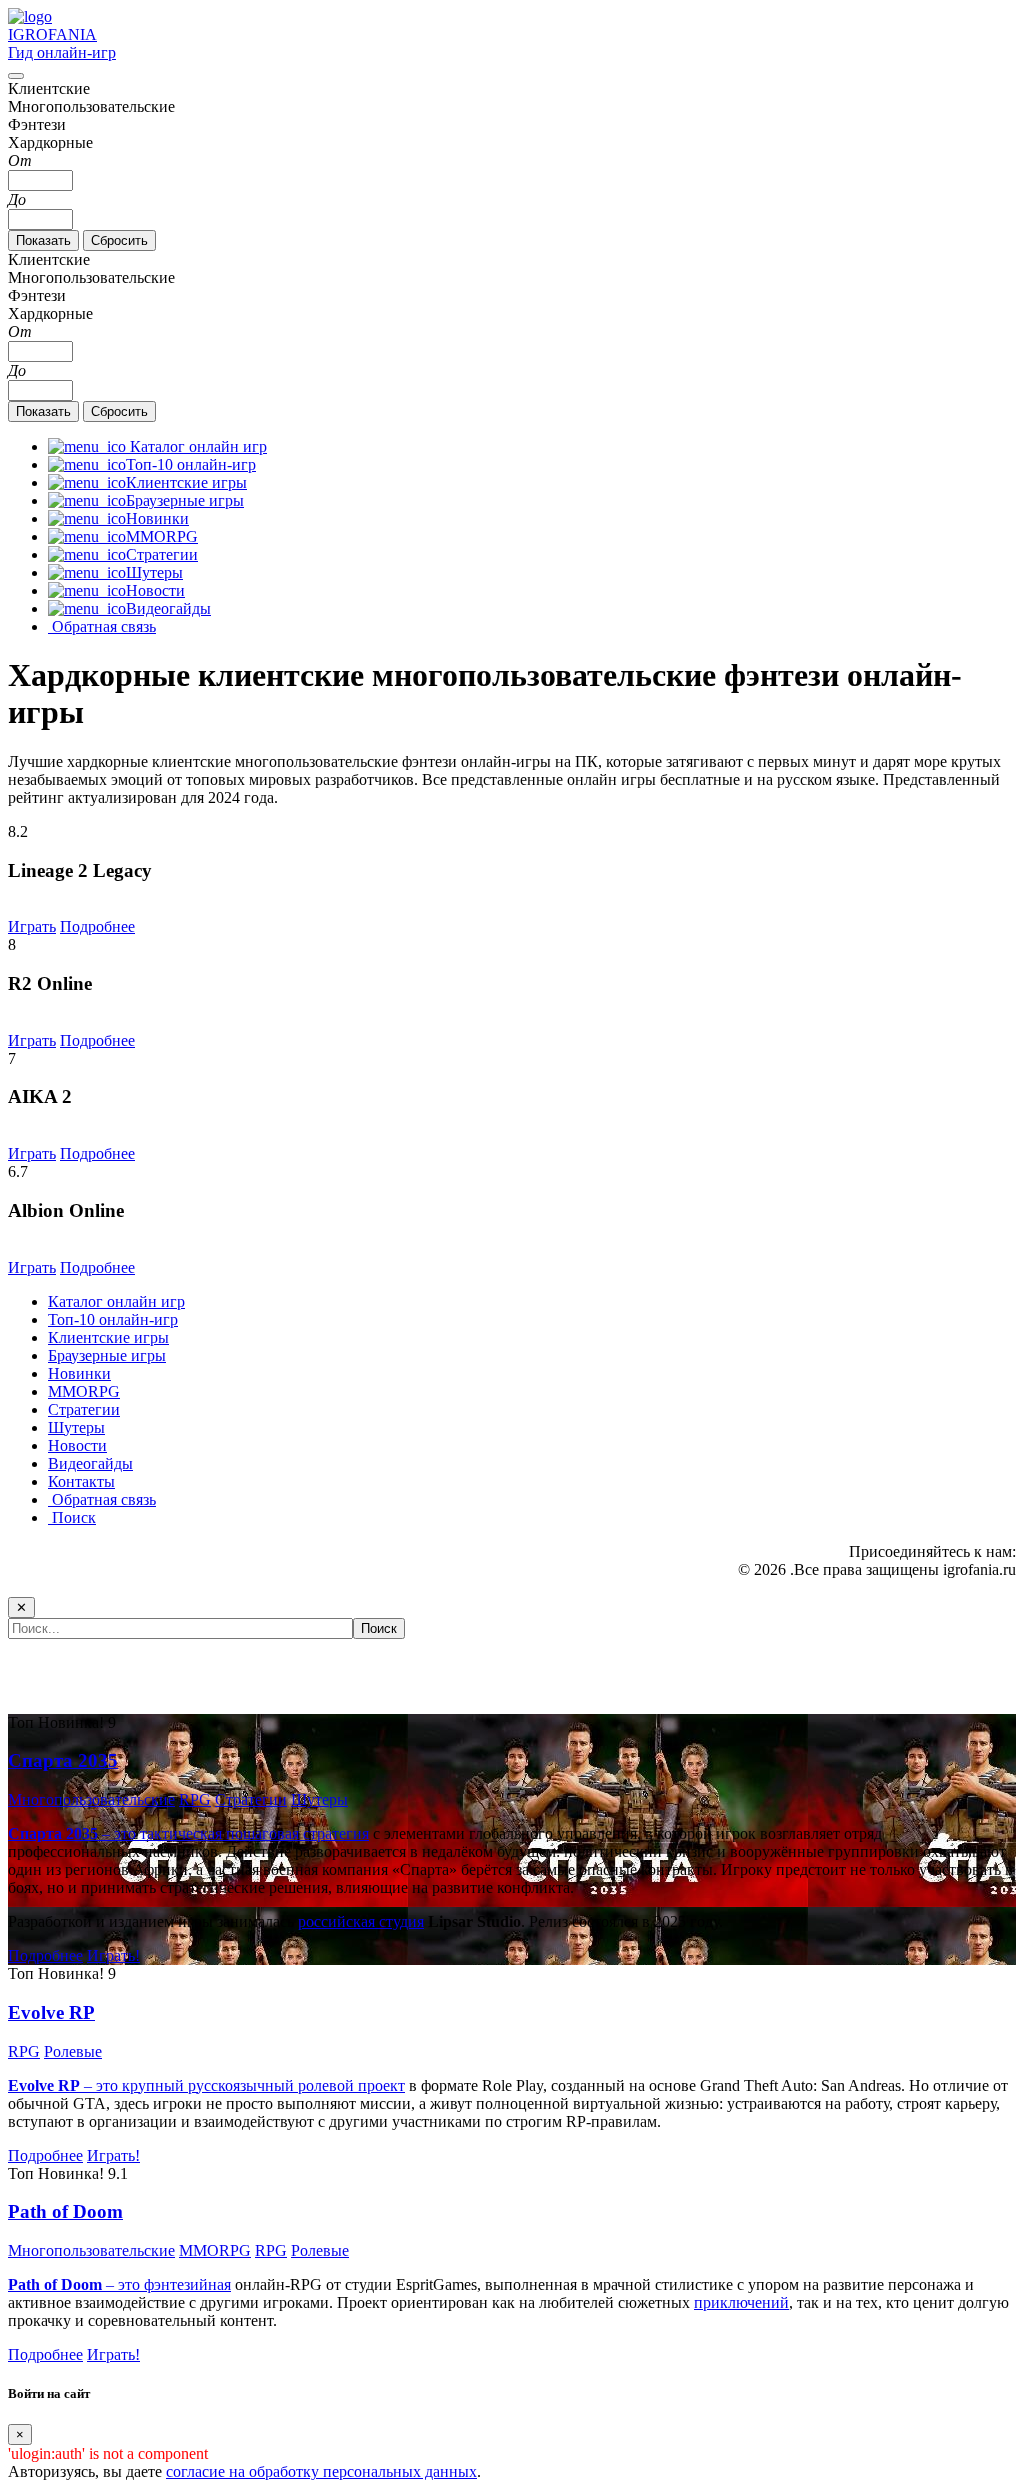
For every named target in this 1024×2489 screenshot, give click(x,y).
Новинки (79, 1373)
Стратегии (84, 1409)
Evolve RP (51, 2012)
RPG (195, 1799)
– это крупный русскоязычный (153, 2085)
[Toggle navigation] (16, 76)
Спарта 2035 (63, 1760)
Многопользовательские (91, 1799)
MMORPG (84, 1391)
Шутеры (76, 1427)
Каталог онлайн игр (116, 1301)
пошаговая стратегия (297, 1833)
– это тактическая (117, 1833)
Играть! (113, 1955)
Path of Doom (65, 2211)
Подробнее (97, 926)
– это (76, 2284)
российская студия (361, 1921)
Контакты (81, 1481)
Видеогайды (90, 1463)
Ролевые (73, 2051)
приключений (741, 2302)
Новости (77, 1445)
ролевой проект (351, 2085)
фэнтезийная (187, 2284)
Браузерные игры (107, 1355)
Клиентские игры (108, 1337)
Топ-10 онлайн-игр (113, 1319)
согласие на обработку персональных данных (321, 2471)
